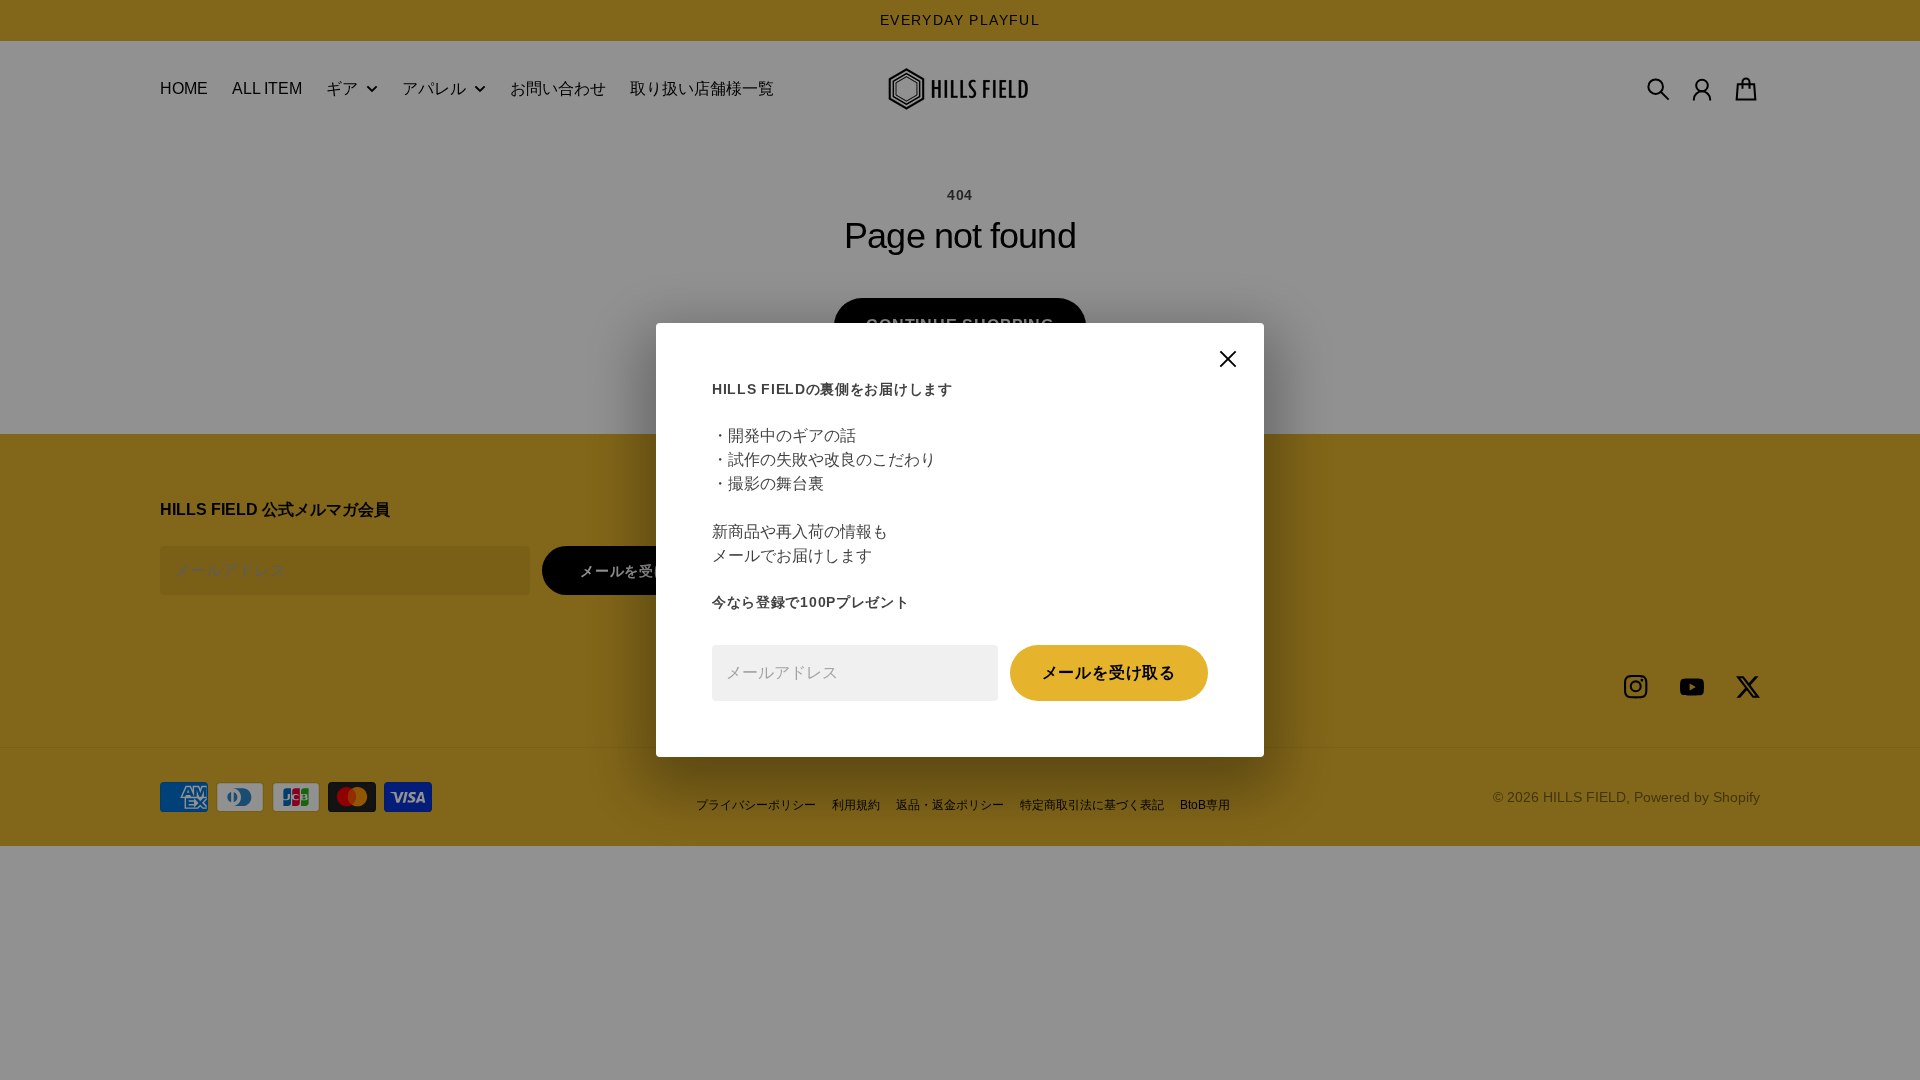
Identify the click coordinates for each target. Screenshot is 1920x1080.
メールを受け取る (1109, 672)
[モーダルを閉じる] (1228, 359)
